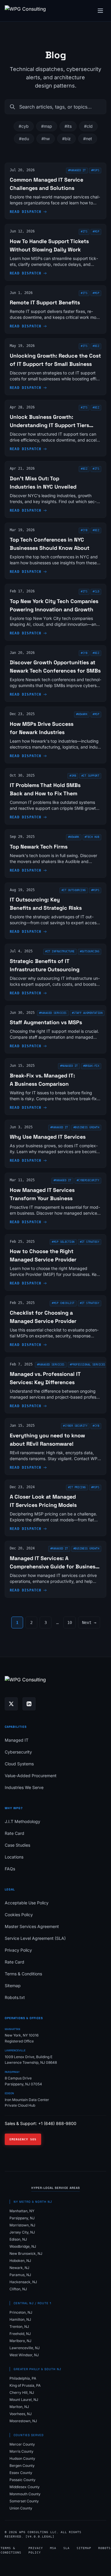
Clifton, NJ (18, 2289)
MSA (53, 2548)
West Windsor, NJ (24, 2355)
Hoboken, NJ (20, 2261)
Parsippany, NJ (22, 2218)
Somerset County (24, 2501)
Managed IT (17, 1740)
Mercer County (22, 2444)
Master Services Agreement (32, 1926)
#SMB (73, 776)
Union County (21, 2508)
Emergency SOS (23, 2139)
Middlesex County (25, 2487)
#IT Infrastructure (60, 951)
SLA (66, 2548)
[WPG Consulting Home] (25, 11)
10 (70, 1622)
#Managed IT (77, 170)
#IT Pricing (77, 1487)
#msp (47, 126)
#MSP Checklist (63, 1303)
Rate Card (15, 1833)
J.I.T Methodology (22, 1821)
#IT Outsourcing (74, 890)
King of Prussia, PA (25, 2385)
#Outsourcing (90, 951)
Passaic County (22, 2480)
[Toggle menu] (100, 11)
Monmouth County (25, 2494)
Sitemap (13, 1986)
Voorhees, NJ (21, 2414)
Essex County (21, 2473)
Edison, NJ (18, 2239)
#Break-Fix (91, 1066)
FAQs (10, 1869)
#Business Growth (86, 1127)
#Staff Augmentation (87, 1013)
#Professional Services (88, 1365)
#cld (88, 126)
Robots (104, 2548)
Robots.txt (15, 1997)
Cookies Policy (19, 1915)
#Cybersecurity (88, 1180)
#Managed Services (53, 1013)
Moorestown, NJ (23, 2421)
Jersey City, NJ (22, 2232)
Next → (89, 1622)
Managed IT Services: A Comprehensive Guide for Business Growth (54, 1566)
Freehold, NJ (20, 2334)
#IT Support (90, 776)
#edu (24, 139)
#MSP (96, 714)
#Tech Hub (92, 837)
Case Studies (17, 1845)
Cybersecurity (18, 1752)
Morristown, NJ (22, 2225)
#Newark (82, 714)
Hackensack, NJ (23, 2282)
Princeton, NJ (21, 2312)
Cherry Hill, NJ (22, 2392)
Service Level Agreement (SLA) (35, 1938)
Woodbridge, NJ (23, 2246)
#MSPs (95, 170)
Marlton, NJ (19, 2407)
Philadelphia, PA (23, 2378)
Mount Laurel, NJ (24, 2400)
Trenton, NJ (19, 2327)
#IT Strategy (90, 1242)
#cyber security (75, 1426)
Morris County (21, 2451)
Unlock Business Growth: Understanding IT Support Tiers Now (49, 425)
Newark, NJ (19, 2268)
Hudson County (22, 2458)
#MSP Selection (63, 1242)
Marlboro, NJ (20, 2341)
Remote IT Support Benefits (45, 302)
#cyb (24, 126)
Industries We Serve (24, 1787)
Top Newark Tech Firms (39, 847)
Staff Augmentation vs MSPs (46, 1022)
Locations (14, 1857)
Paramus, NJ (20, 2275)
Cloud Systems (19, 1764)
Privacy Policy (18, 1950)
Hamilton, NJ (20, 2319)
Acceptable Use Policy (27, 1903)
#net (88, 139)
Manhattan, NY (22, 2211)
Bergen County (22, 2466)
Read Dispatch (26, 212)
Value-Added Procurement (31, 1776)
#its (68, 126)
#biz (66, 139)
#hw (46, 139)
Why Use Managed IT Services (48, 1137)
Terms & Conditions (23, 1974)
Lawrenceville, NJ (25, 2348)
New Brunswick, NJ (26, 2253)
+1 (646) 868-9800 (57, 2123)
